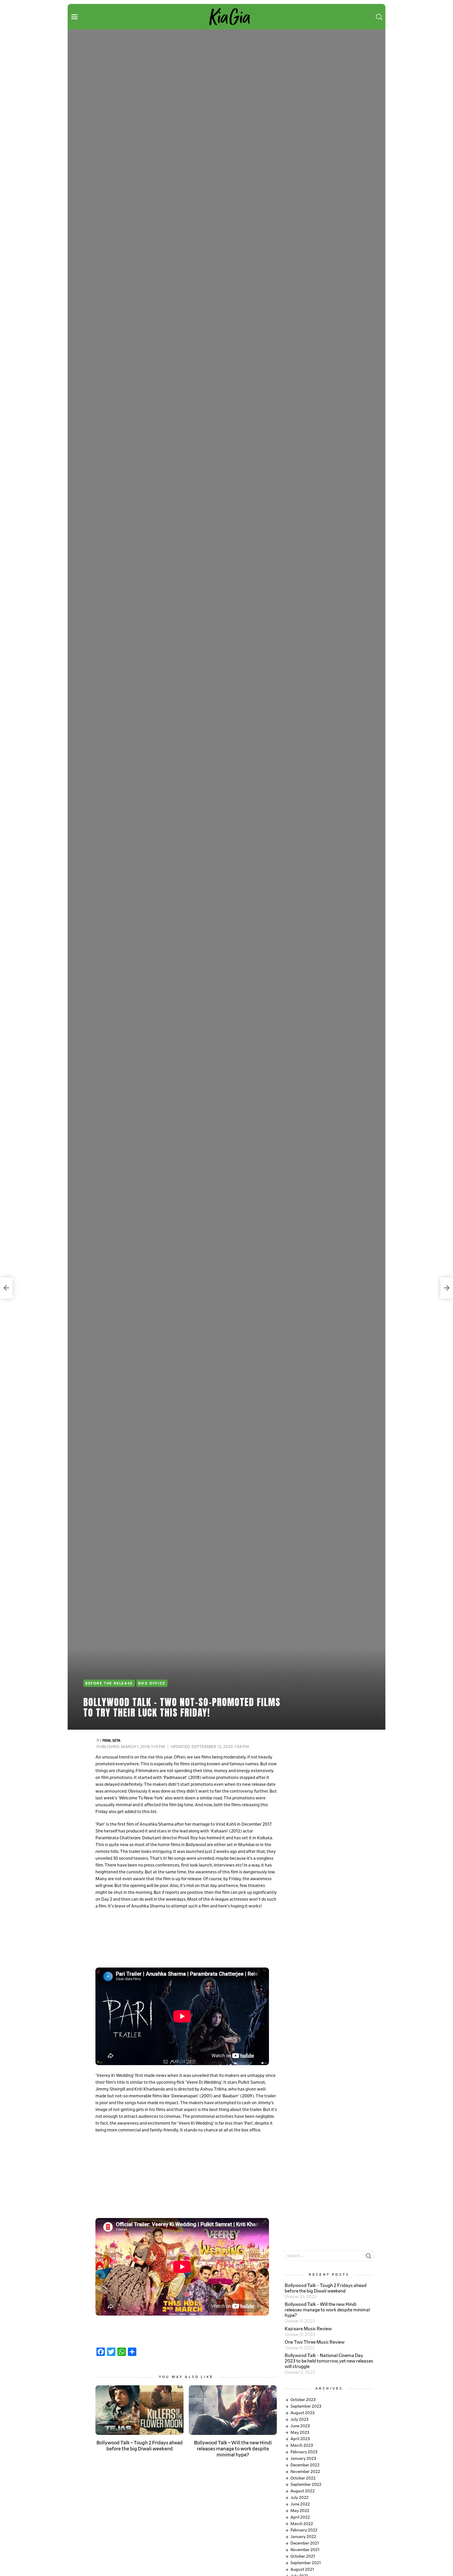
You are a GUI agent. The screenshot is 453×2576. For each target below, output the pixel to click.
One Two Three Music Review (315, 2342)
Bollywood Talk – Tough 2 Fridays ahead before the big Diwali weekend (140, 2446)
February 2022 (304, 2530)
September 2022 (306, 2484)
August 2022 (303, 2491)
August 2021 (302, 2569)
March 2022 (302, 2524)
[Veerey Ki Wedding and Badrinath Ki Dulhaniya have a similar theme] (6, 1288)
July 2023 (300, 2419)
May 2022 (300, 2511)
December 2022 (305, 2465)
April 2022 (300, 2517)
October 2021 (303, 2556)
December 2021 (305, 2543)
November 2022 (305, 2472)
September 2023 (306, 2406)
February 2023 (304, 2452)
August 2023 (303, 2413)
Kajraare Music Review (308, 2329)
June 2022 (300, 2504)
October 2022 (303, 2478)
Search (368, 2257)
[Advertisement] (186, 1939)
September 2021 (306, 2563)
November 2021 (305, 2550)
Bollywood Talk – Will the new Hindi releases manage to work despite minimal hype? (233, 2449)
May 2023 (300, 2433)
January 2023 (303, 2459)
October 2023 (303, 2400)
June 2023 (300, 2426)
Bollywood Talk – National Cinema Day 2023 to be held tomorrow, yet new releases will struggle (329, 2361)
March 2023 (302, 2445)
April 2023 (300, 2439)
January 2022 (303, 2537)
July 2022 (300, 2498)
